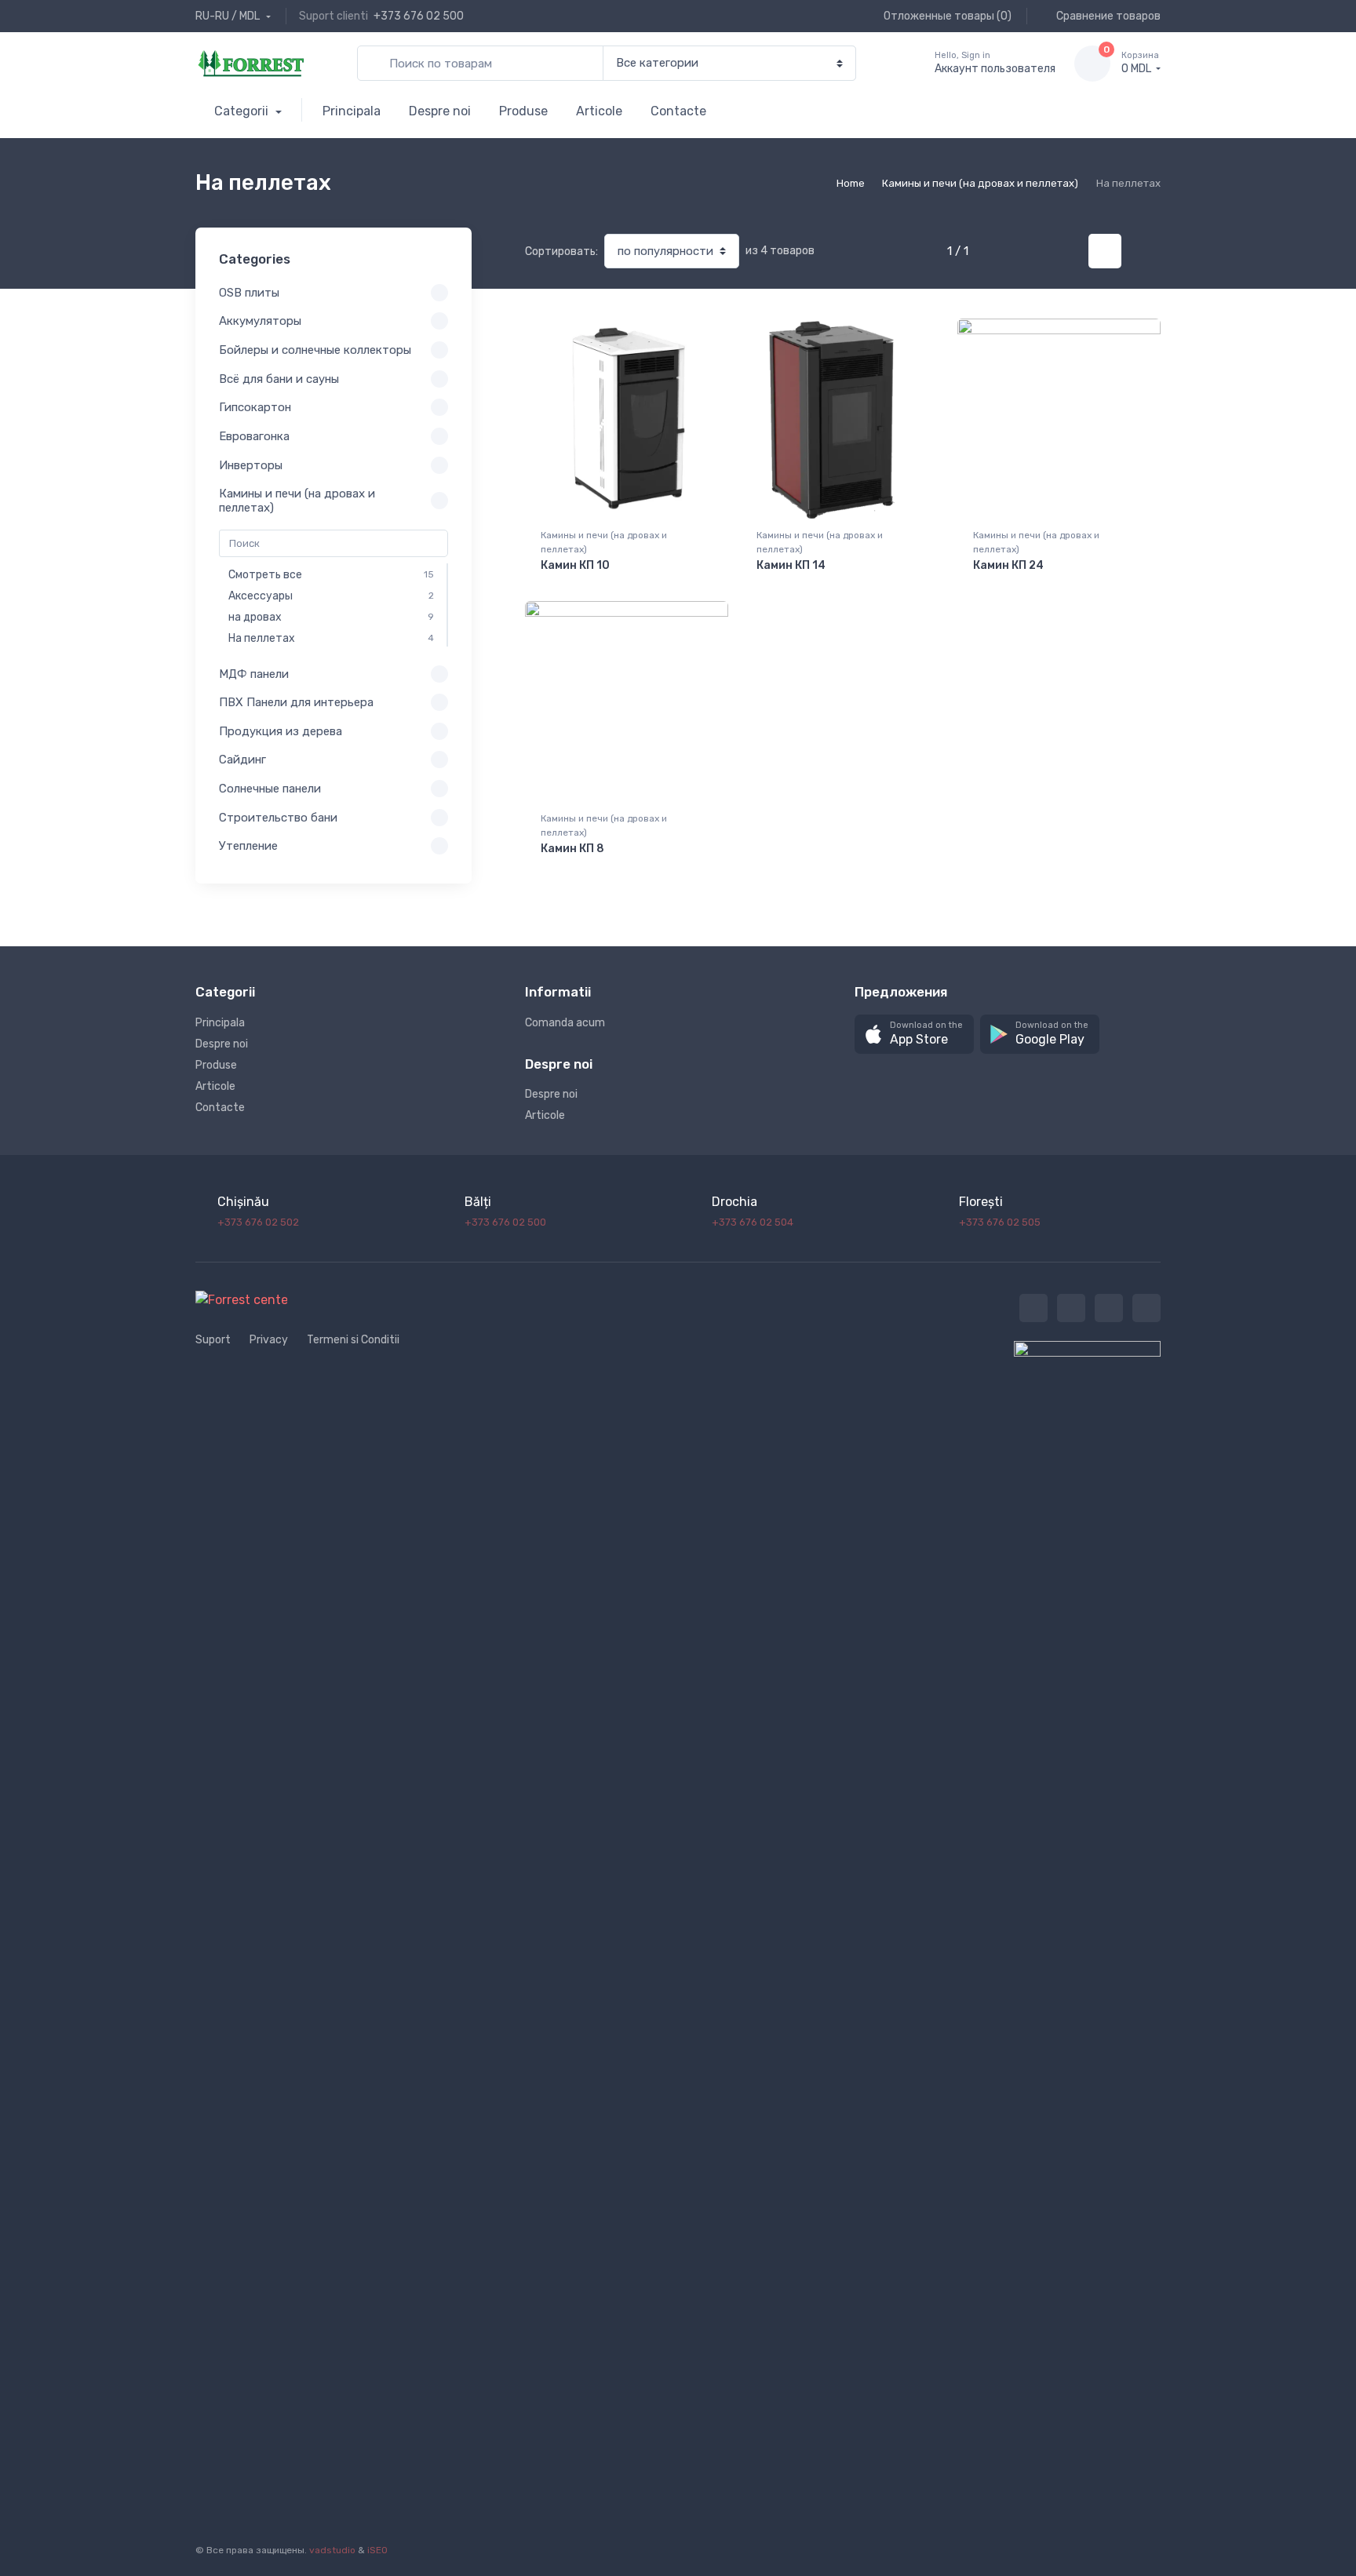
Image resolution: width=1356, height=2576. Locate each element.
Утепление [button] (248, 846)
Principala (352, 111)
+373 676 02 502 (258, 1222)
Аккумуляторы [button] (260, 321)
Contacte (678, 111)
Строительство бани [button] (278, 818)
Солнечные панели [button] (270, 789)
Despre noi (440, 111)
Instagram (1109, 1308)
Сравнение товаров (1107, 16)
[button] (914, 1035)
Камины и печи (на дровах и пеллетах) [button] (297, 501)
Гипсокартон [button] (255, 407)
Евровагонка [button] (254, 436)
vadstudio (332, 2550)
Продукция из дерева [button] (281, 731)
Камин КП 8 (572, 849)
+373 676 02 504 (753, 1222)
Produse (523, 111)
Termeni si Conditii (353, 1340)
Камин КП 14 (791, 565)
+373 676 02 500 (419, 16)
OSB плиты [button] (249, 293)
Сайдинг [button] (242, 760)
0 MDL (1140, 63)
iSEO (377, 2550)
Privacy (269, 1340)
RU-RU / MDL (229, 16)
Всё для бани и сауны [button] (279, 379)
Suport (213, 1340)
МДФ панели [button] (254, 674)
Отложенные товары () (946, 16)
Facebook (1071, 1308)
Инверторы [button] (251, 465)
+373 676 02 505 (1000, 1222)
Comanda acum (565, 1023)
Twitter (1033, 1308)
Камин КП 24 (1008, 565)
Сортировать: (561, 251)
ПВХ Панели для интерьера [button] (296, 702)
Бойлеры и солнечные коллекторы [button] (315, 350)
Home (851, 183)
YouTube (1146, 1308)
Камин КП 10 (575, 565)
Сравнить (690, 336)
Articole (599, 111)
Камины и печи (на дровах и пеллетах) (980, 183)
